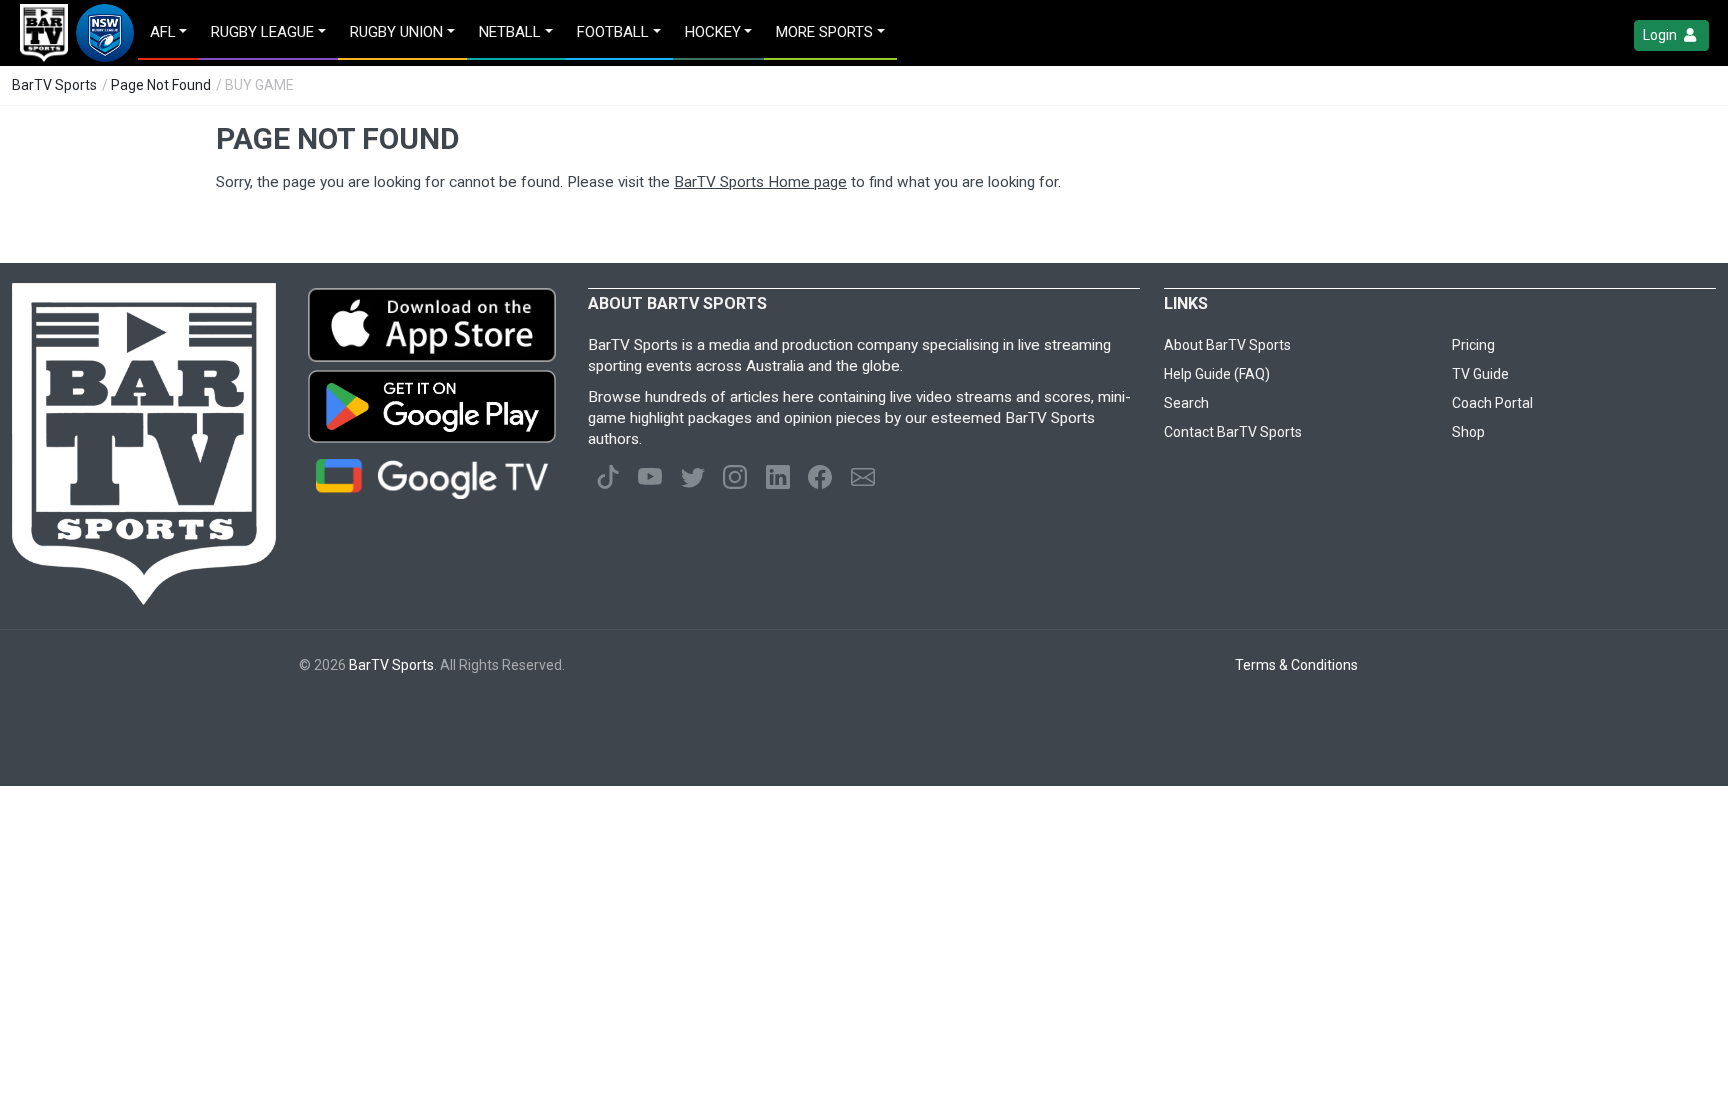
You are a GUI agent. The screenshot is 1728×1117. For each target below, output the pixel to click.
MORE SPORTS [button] (824, 32)
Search (1186, 403)
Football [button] (613, 32)
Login (1661, 35)
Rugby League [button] (262, 32)
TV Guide (1480, 374)
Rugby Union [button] (396, 32)
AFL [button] (163, 32)
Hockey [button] (713, 32)
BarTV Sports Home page (760, 182)
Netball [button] (510, 32)
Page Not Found (161, 85)
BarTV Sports (54, 85)
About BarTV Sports (1227, 345)
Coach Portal (1492, 403)
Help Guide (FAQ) (1217, 374)
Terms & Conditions (1296, 665)
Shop (1468, 432)
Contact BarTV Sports (1233, 432)
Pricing (1473, 345)
